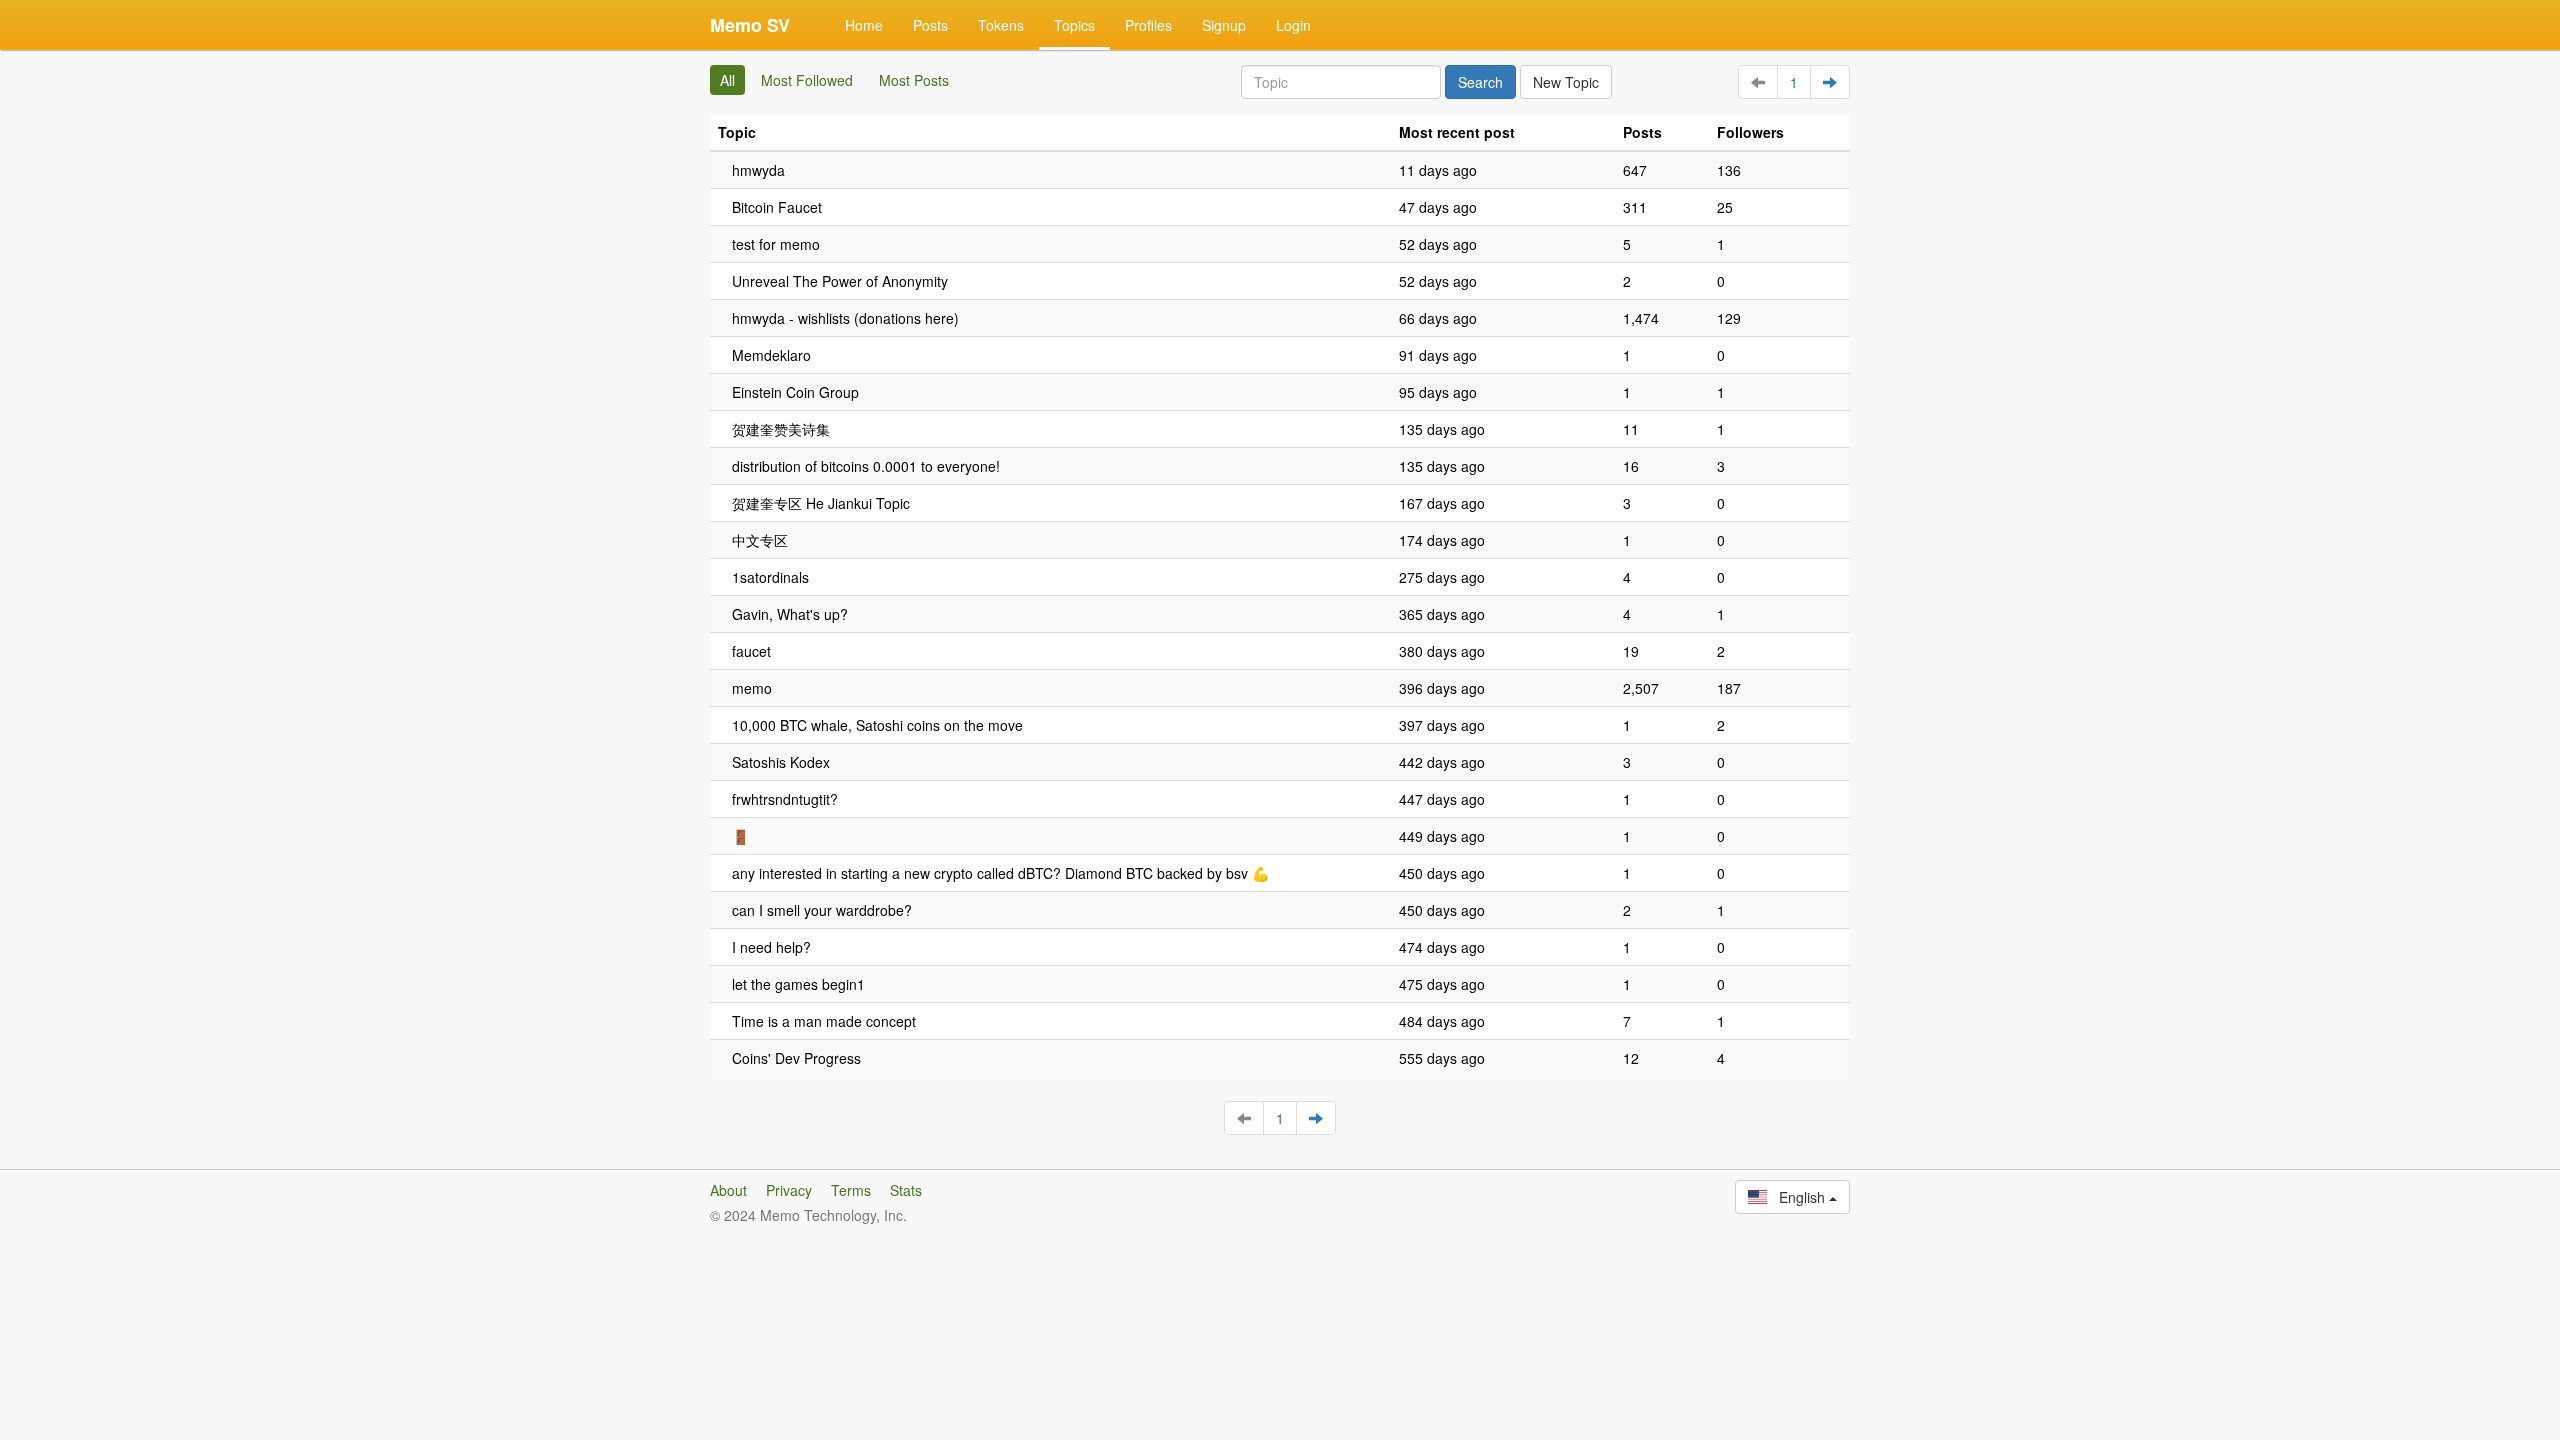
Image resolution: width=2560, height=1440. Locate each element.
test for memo (776, 244)
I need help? (771, 947)
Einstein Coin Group (795, 392)
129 (1729, 318)
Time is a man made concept (824, 1021)
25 (1725, 207)
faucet (751, 651)
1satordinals (770, 577)
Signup (1224, 25)
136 (1729, 170)
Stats (906, 1190)
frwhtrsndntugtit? (785, 799)
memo (752, 688)
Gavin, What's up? (790, 614)
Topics (1074, 25)
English (1798, 1197)
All (727, 80)
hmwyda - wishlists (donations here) (845, 318)
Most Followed (807, 80)
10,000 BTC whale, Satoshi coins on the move (877, 725)
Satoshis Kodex (781, 762)
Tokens (1001, 25)
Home (864, 25)
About (728, 1190)
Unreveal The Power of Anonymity (840, 281)
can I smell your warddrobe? (822, 910)
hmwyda (758, 170)
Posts (930, 25)
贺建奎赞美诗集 (781, 429)
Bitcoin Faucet (777, 207)
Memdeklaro (771, 355)
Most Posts (914, 80)
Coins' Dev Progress (796, 1058)
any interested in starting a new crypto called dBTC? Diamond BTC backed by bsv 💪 (1000, 873)
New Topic (1566, 82)
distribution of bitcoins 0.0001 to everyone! (866, 466)
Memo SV (750, 25)
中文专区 (760, 540)
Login (1293, 25)
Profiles (1148, 25)
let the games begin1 (798, 984)
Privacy (789, 1190)
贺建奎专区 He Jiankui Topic (821, 503)
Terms (851, 1190)
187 (1729, 688)
